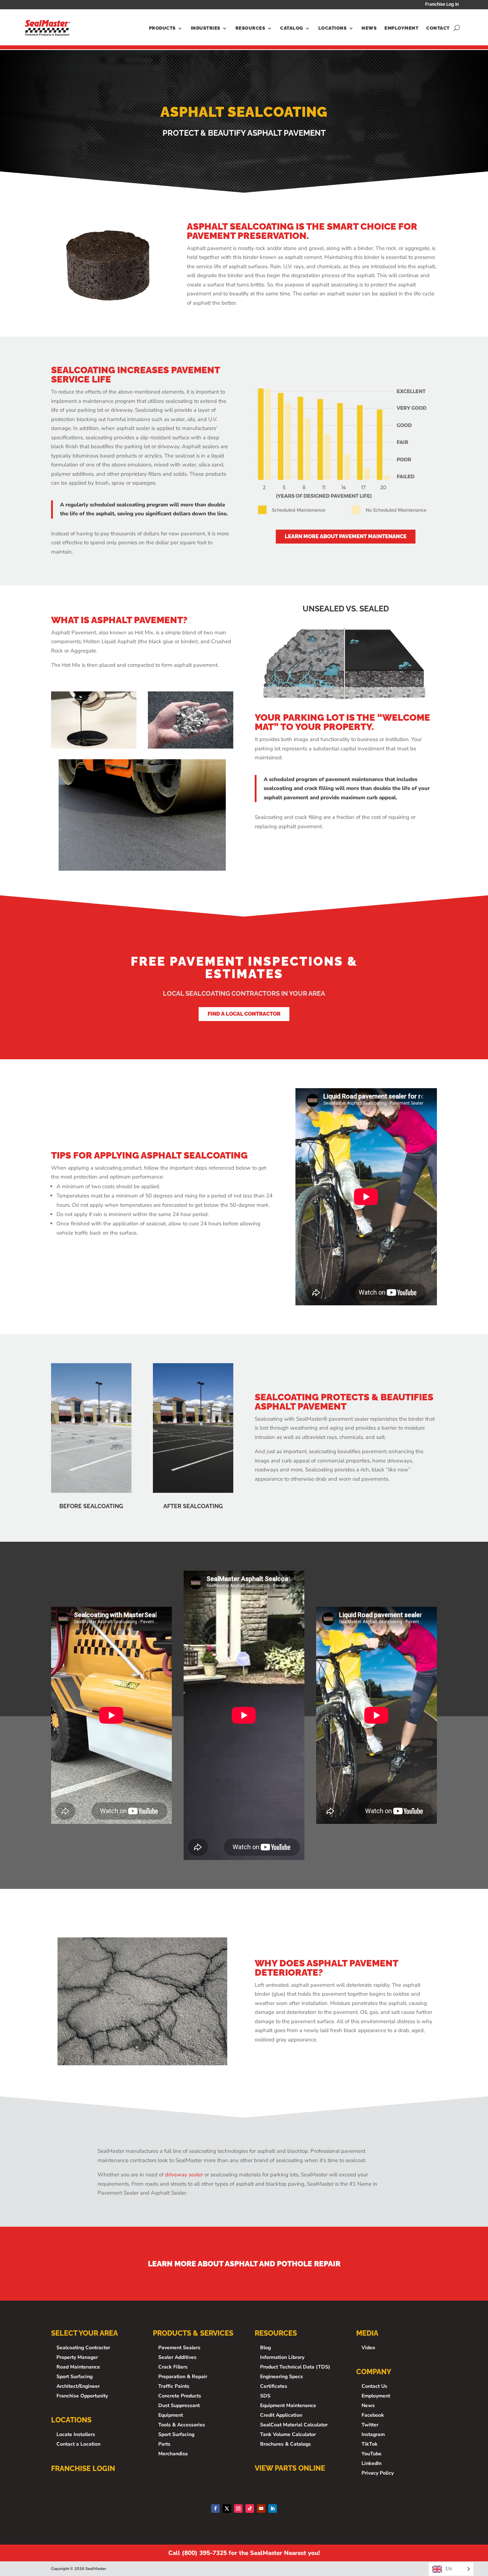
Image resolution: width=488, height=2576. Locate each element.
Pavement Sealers (179, 2348)
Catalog (292, 28)
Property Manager (77, 2357)
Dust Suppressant (179, 2405)
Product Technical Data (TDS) (295, 2367)
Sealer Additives (177, 2357)
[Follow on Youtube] (261, 2509)
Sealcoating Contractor (83, 2348)
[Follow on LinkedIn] (273, 2509)
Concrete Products (180, 2396)
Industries (206, 28)
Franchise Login (83, 2469)
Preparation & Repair (183, 2377)
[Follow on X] (227, 2509)
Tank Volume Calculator (288, 2434)
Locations (333, 28)
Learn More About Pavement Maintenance (346, 536)
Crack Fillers (173, 2367)
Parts (164, 2444)
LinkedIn (372, 2463)
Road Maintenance (78, 2367)
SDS (265, 2396)
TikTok (370, 2444)
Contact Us (374, 2386)
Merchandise (173, 2454)
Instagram (373, 2434)
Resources (250, 28)
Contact (438, 28)
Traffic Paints (174, 2386)
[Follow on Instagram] (238, 2509)
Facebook (373, 2415)
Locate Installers (76, 2434)
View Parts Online (290, 2468)
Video (368, 2348)
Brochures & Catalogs (285, 2444)
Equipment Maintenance (288, 2405)
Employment (401, 28)
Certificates (274, 2386)
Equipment (171, 2415)
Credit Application (281, 2415)
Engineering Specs (282, 2377)
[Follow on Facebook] (215, 2509)
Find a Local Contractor (244, 1014)
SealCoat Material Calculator (294, 2425)
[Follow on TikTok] (250, 2509)
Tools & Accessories (182, 2425)
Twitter (370, 2425)
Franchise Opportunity (82, 2396)
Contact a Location (78, 2444)
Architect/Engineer (78, 2386)
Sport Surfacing (74, 2377)
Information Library (282, 2357)
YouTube (372, 2454)
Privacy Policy (378, 2473)
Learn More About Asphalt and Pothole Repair (244, 2264)
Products (162, 28)
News (369, 28)
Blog (265, 2348)
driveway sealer (184, 2175)
